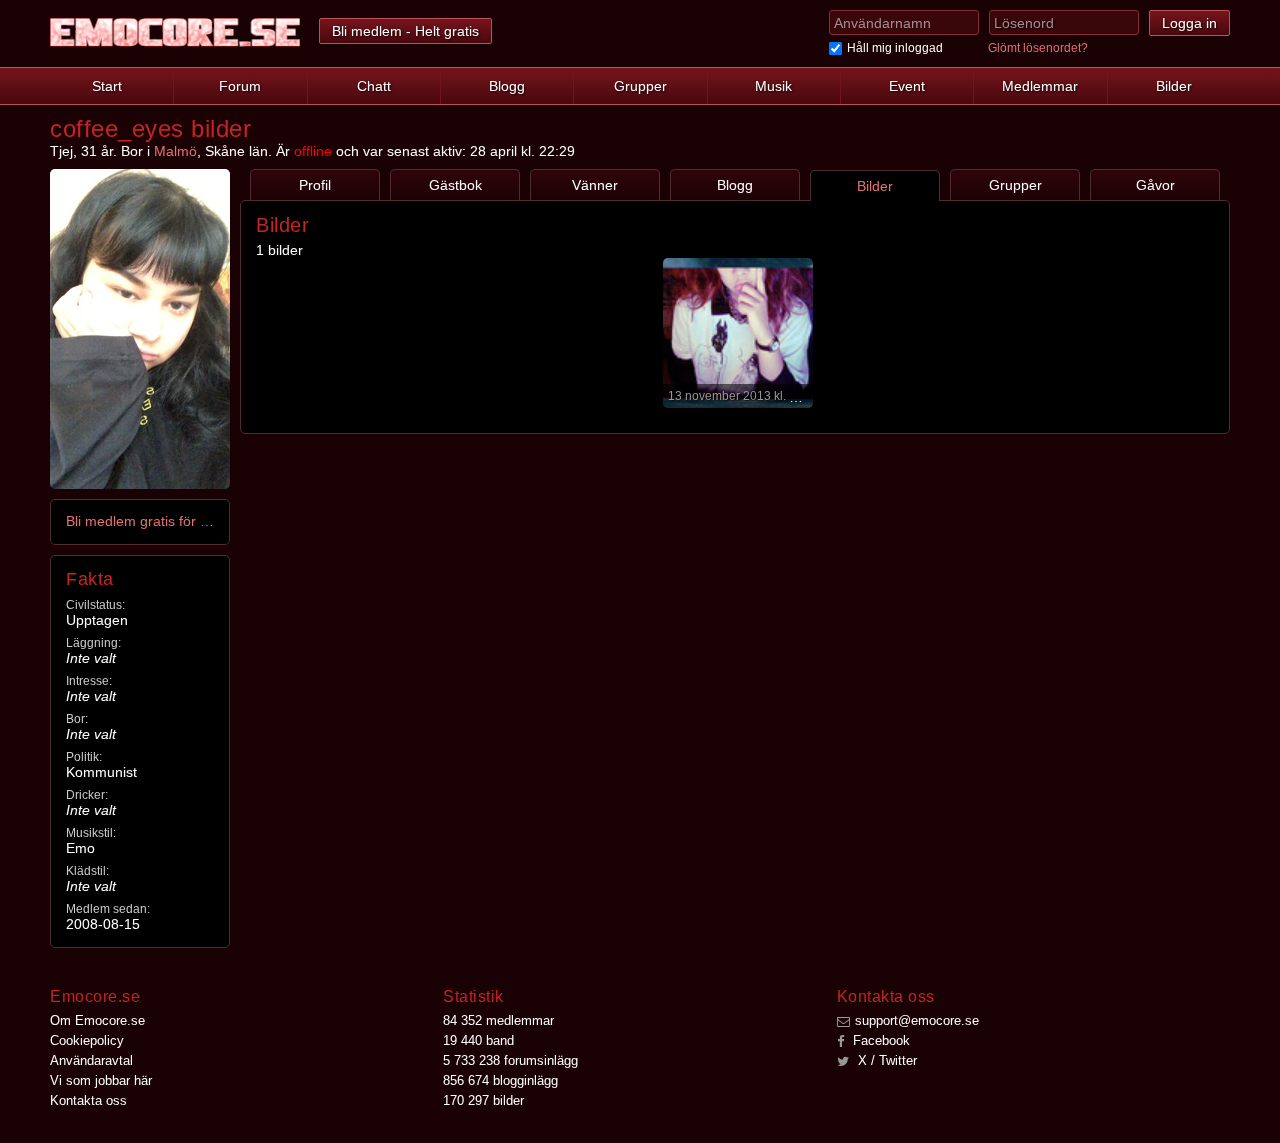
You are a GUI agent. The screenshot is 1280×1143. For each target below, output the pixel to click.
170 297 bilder (483, 1100)
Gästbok (455, 185)
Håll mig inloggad (895, 48)
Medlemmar (1040, 86)
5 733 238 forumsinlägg (510, 1060)
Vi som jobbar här (101, 1080)
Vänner (595, 185)
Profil (315, 185)
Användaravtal (91, 1060)
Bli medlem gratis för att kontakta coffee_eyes (141, 521)
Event (907, 86)
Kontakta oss (88, 1100)
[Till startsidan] (175, 32)
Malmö (175, 151)
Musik (773, 86)
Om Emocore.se (97, 1020)
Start (107, 86)
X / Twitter (885, 1060)
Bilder (1174, 86)
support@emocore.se (917, 1020)
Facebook (879, 1040)
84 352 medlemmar (498, 1020)
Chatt (374, 86)
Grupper (640, 86)
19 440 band (478, 1040)
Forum (240, 86)
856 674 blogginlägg (500, 1080)
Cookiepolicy (87, 1040)
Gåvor (1155, 185)
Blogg (507, 86)
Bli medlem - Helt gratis (405, 31)
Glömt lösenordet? (1038, 48)
